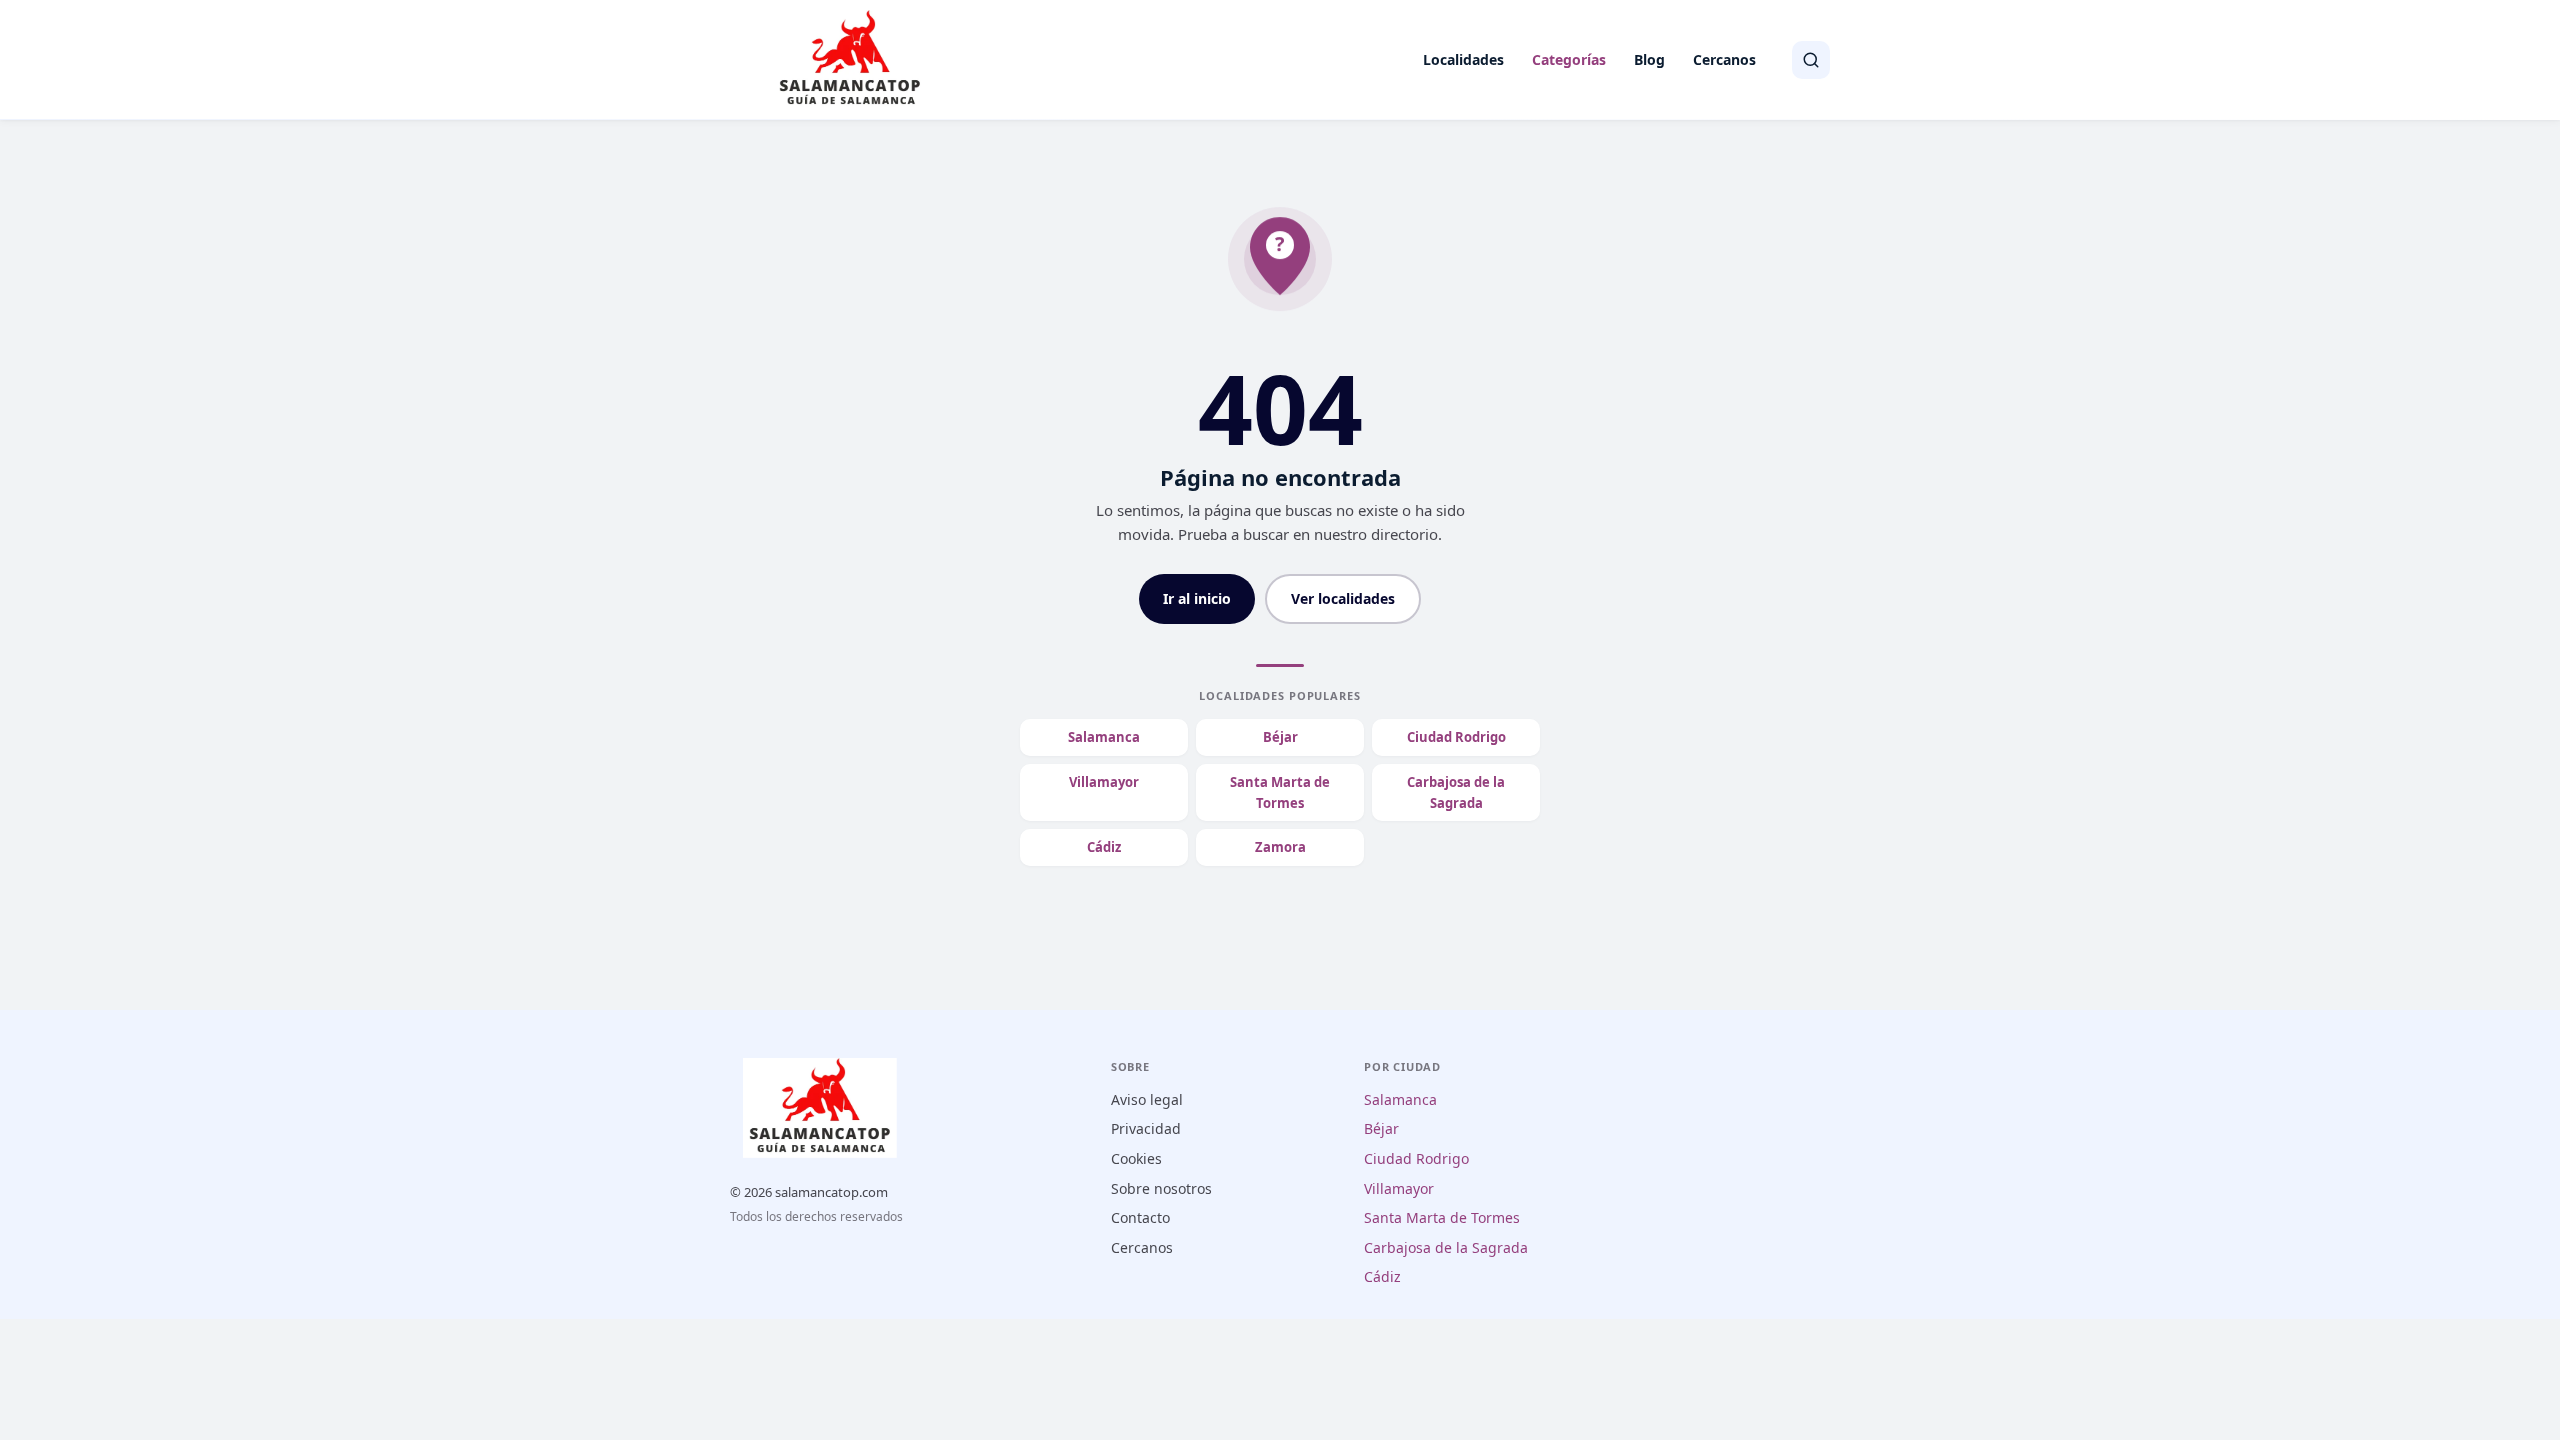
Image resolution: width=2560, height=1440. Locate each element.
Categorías (1569, 59)
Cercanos (1724, 59)
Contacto (1140, 1217)
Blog (1649, 59)
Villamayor (1104, 782)
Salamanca (1104, 737)
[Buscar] (1811, 60)
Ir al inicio (1197, 598)
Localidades (1463, 59)
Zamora (1280, 847)
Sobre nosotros (1161, 1188)
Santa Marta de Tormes (1280, 792)
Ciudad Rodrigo (1456, 737)
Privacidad (1146, 1128)
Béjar (1280, 737)
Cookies (1136, 1158)
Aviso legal (1147, 1099)
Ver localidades (1343, 598)
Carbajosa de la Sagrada (1456, 792)
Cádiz (1104, 847)
